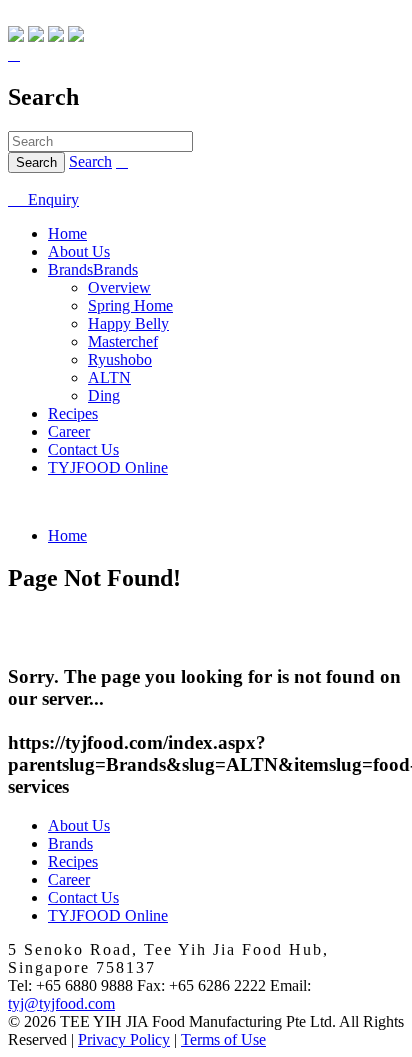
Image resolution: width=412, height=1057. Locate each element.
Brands (70, 269)
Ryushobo (120, 359)
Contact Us (83, 449)
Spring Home (130, 305)
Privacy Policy (124, 1039)
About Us (79, 251)
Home (67, 233)
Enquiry (43, 199)
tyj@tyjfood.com (61, 1003)
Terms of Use (223, 1039)
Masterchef (123, 341)
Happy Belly (128, 323)
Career (69, 431)
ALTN (109, 377)
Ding (104, 395)
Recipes (73, 413)
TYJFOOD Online (108, 467)
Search (90, 161)
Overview (119, 287)
